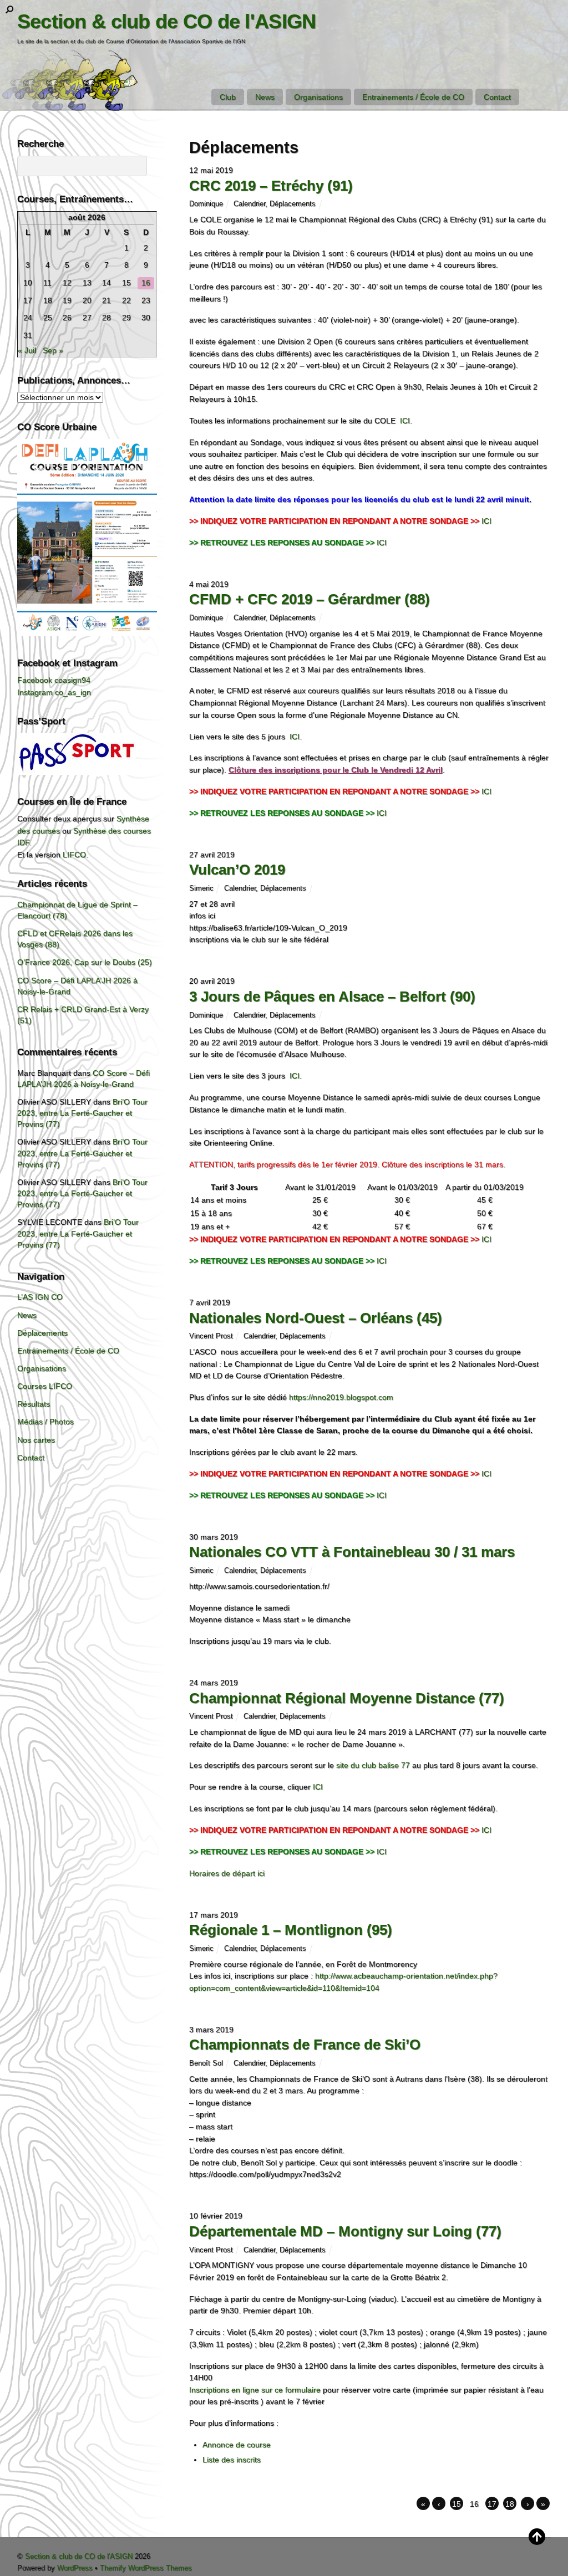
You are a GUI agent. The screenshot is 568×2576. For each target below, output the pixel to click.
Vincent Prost (211, 1336)
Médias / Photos (45, 1422)
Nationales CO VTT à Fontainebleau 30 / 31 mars (352, 1552)
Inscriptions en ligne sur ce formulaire (255, 2390)
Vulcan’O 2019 (237, 870)
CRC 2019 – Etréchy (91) (271, 186)
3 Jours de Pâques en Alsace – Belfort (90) (332, 996)
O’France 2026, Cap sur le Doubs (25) (85, 962)
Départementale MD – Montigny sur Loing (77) (345, 2231)
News (265, 97)
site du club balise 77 (373, 1765)
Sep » (53, 350)
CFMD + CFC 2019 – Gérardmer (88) (310, 599)
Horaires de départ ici (227, 1873)
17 (492, 2504)
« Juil (27, 350)
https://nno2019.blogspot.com (341, 1397)
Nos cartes (36, 1440)
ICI (405, 421)
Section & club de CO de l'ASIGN (79, 2556)
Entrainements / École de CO (413, 97)
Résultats (34, 1404)
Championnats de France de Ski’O (305, 2045)
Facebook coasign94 (54, 680)
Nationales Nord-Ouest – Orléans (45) (316, 1318)
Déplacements (293, 204)
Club (228, 97)
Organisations (318, 97)
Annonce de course (237, 2445)
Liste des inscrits (232, 2460)
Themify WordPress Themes (146, 2568)
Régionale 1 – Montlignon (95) (291, 1930)
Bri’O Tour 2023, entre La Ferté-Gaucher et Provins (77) (82, 1113)
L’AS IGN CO (40, 1297)
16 (146, 283)
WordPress (75, 2568)
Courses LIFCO (45, 1386)
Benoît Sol (206, 2063)
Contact (497, 97)
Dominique (206, 204)
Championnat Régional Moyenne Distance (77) (347, 1698)
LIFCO (74, 855)
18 (510, 2504)
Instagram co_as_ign (54, 692)
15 (457, 2504)
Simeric (201, 888)
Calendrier (249, 204)
